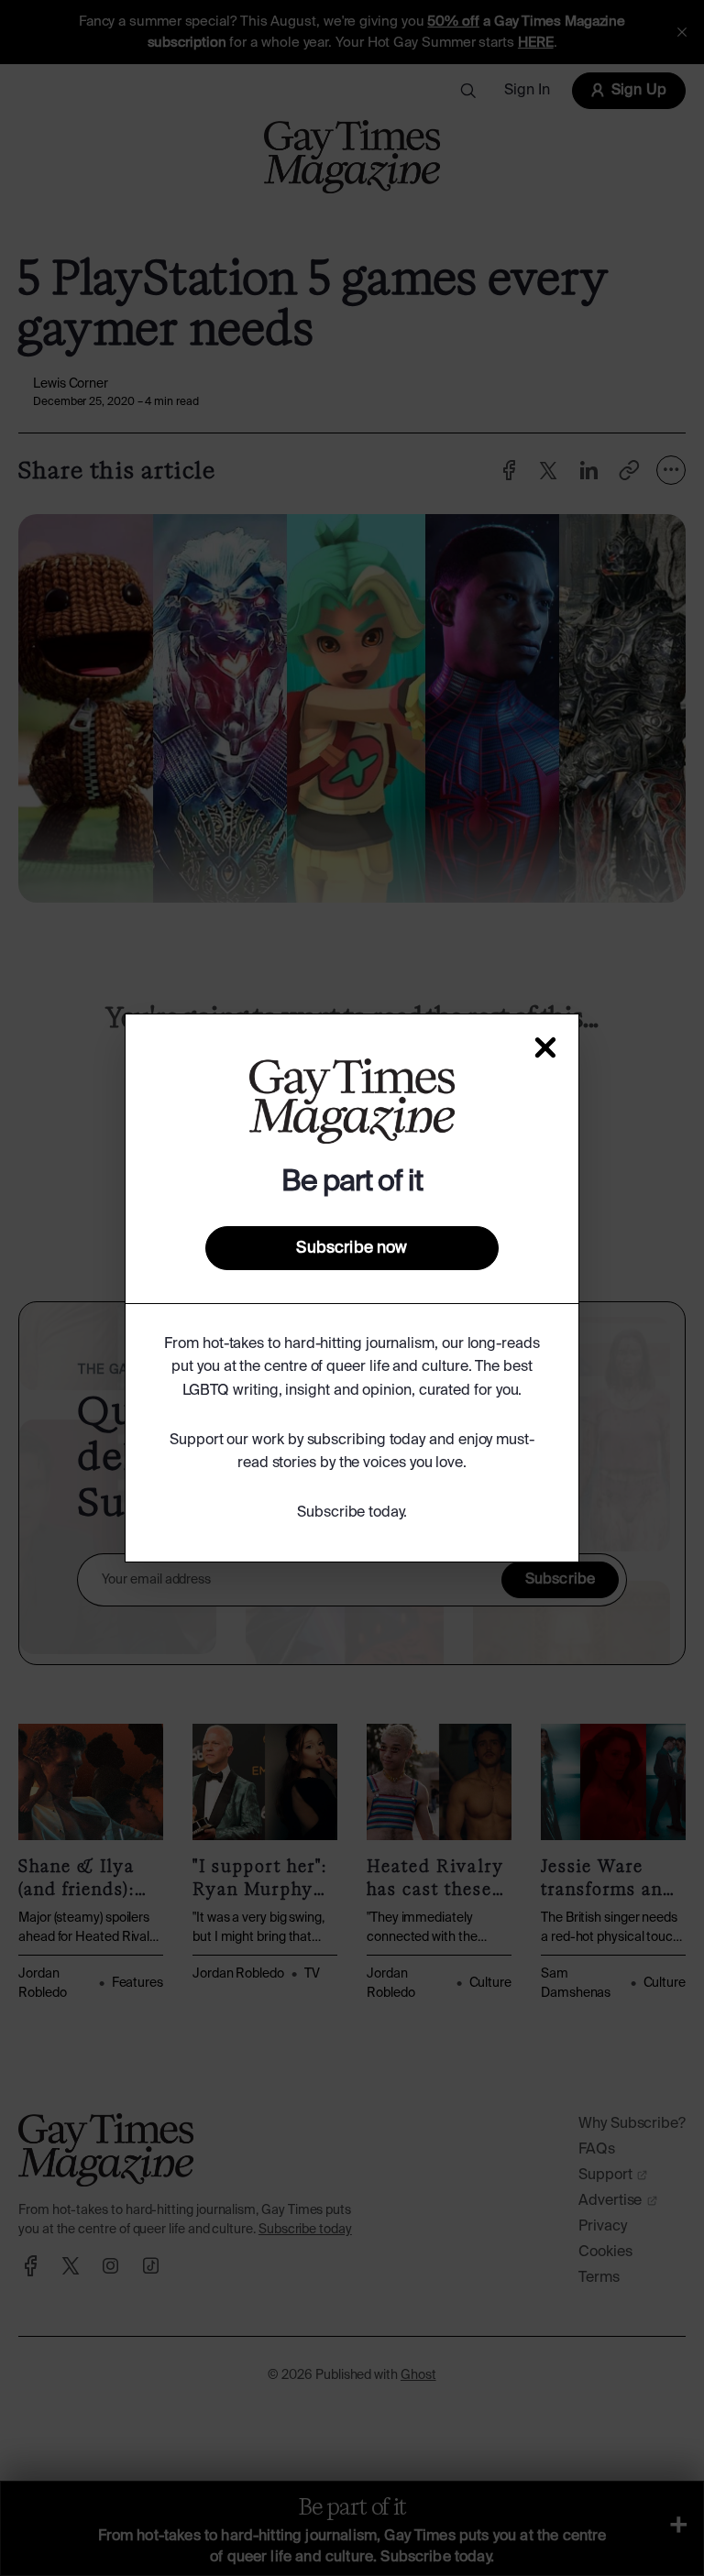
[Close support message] (545, 1047)
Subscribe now (352, 1248)
